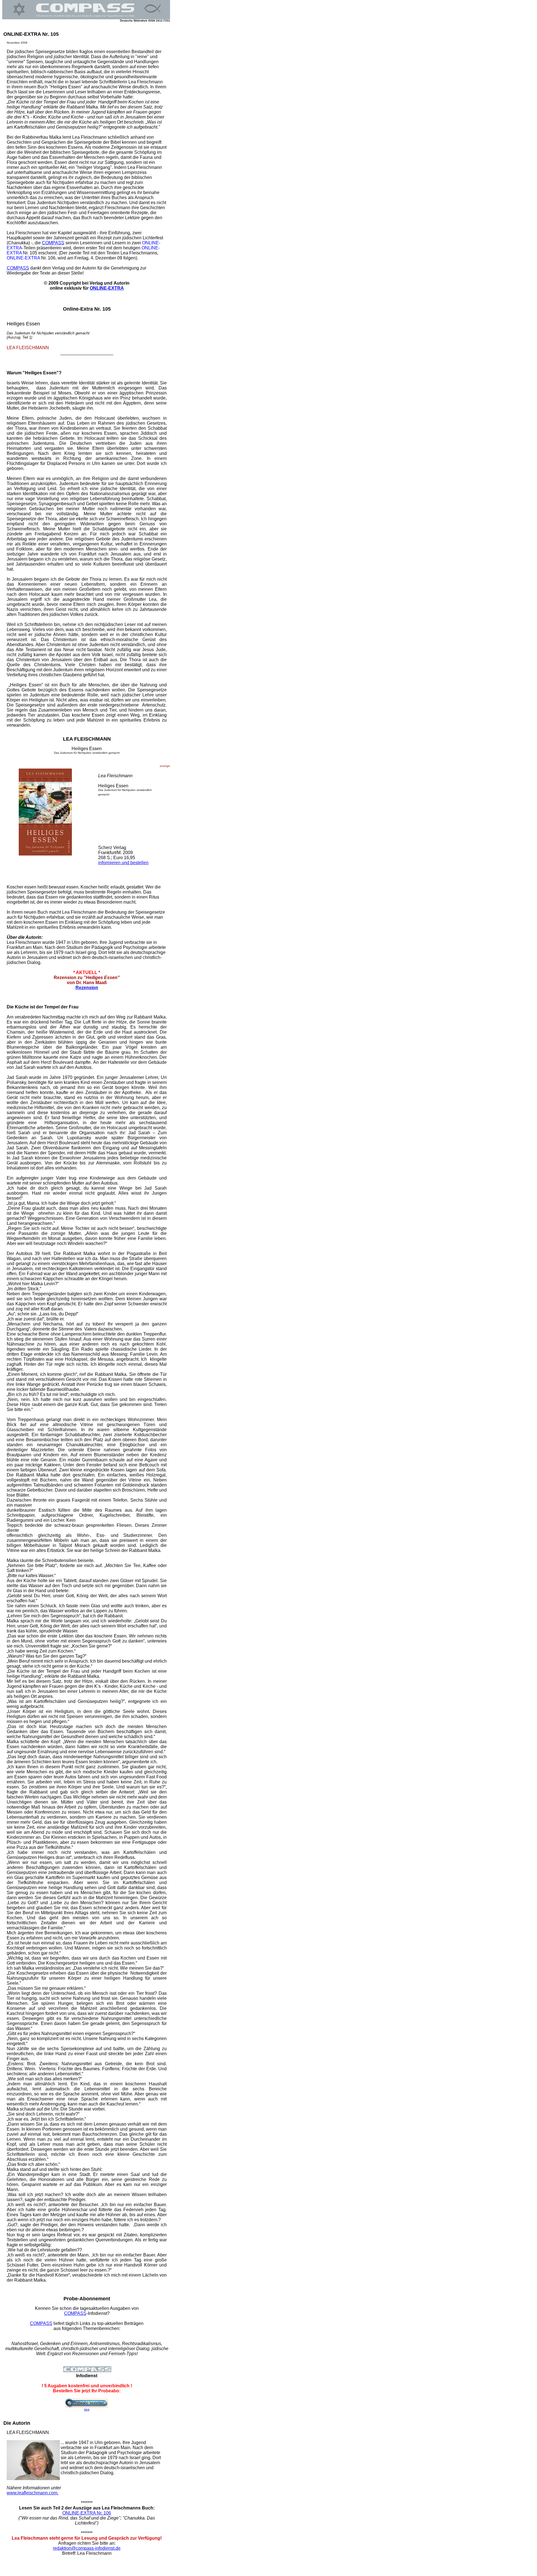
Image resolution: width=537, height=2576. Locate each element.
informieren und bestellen (123, 863)
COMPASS (53, 243)
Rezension (87, 988)
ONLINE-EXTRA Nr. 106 (87, 2513)
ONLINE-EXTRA (107, 288)
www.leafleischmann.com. (33, 2493)
